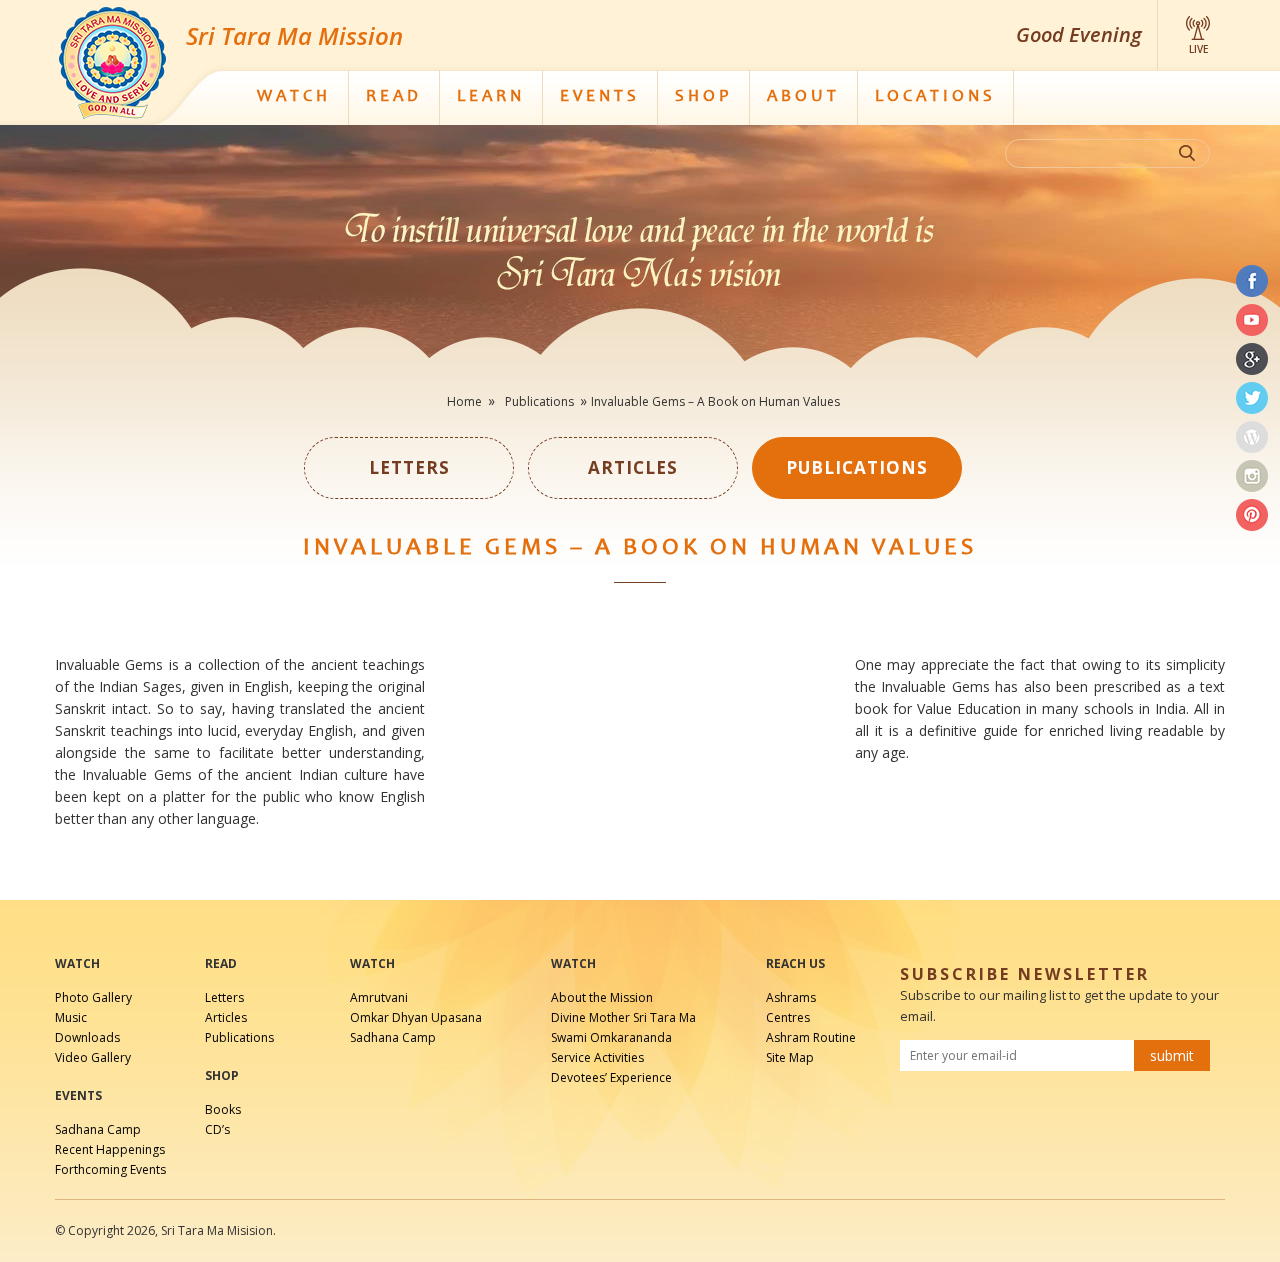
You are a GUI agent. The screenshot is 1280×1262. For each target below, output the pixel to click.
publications (539, 401)
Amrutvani (379, 997)
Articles (226, 1017)
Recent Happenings (110, 1149)
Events (600, 97)
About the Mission (602, 997)
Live (1198, 49)
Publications (239, 1037)
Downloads (87, 1037)
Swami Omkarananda (611, 1037)
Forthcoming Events (110, 1169)
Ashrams (791, 997)
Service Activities (597, 1057)
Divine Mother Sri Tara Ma (623, 1017)
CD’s (217, 1129)
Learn (491, 97)
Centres (788, 1017)
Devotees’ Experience (611, 1077)
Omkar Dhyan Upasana (416, 1017)
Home (464, 401)
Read (394, 97)
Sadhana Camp (98, 1129)
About (803, 97)
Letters (224, 997)
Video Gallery (93, 1057)
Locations (935, 97)
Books (223, 1109)
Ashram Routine (811, 1037)
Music (71, 1017)
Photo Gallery (93, 997)
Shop (703, 97)
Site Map (790, 1057)
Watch (294, 97)
